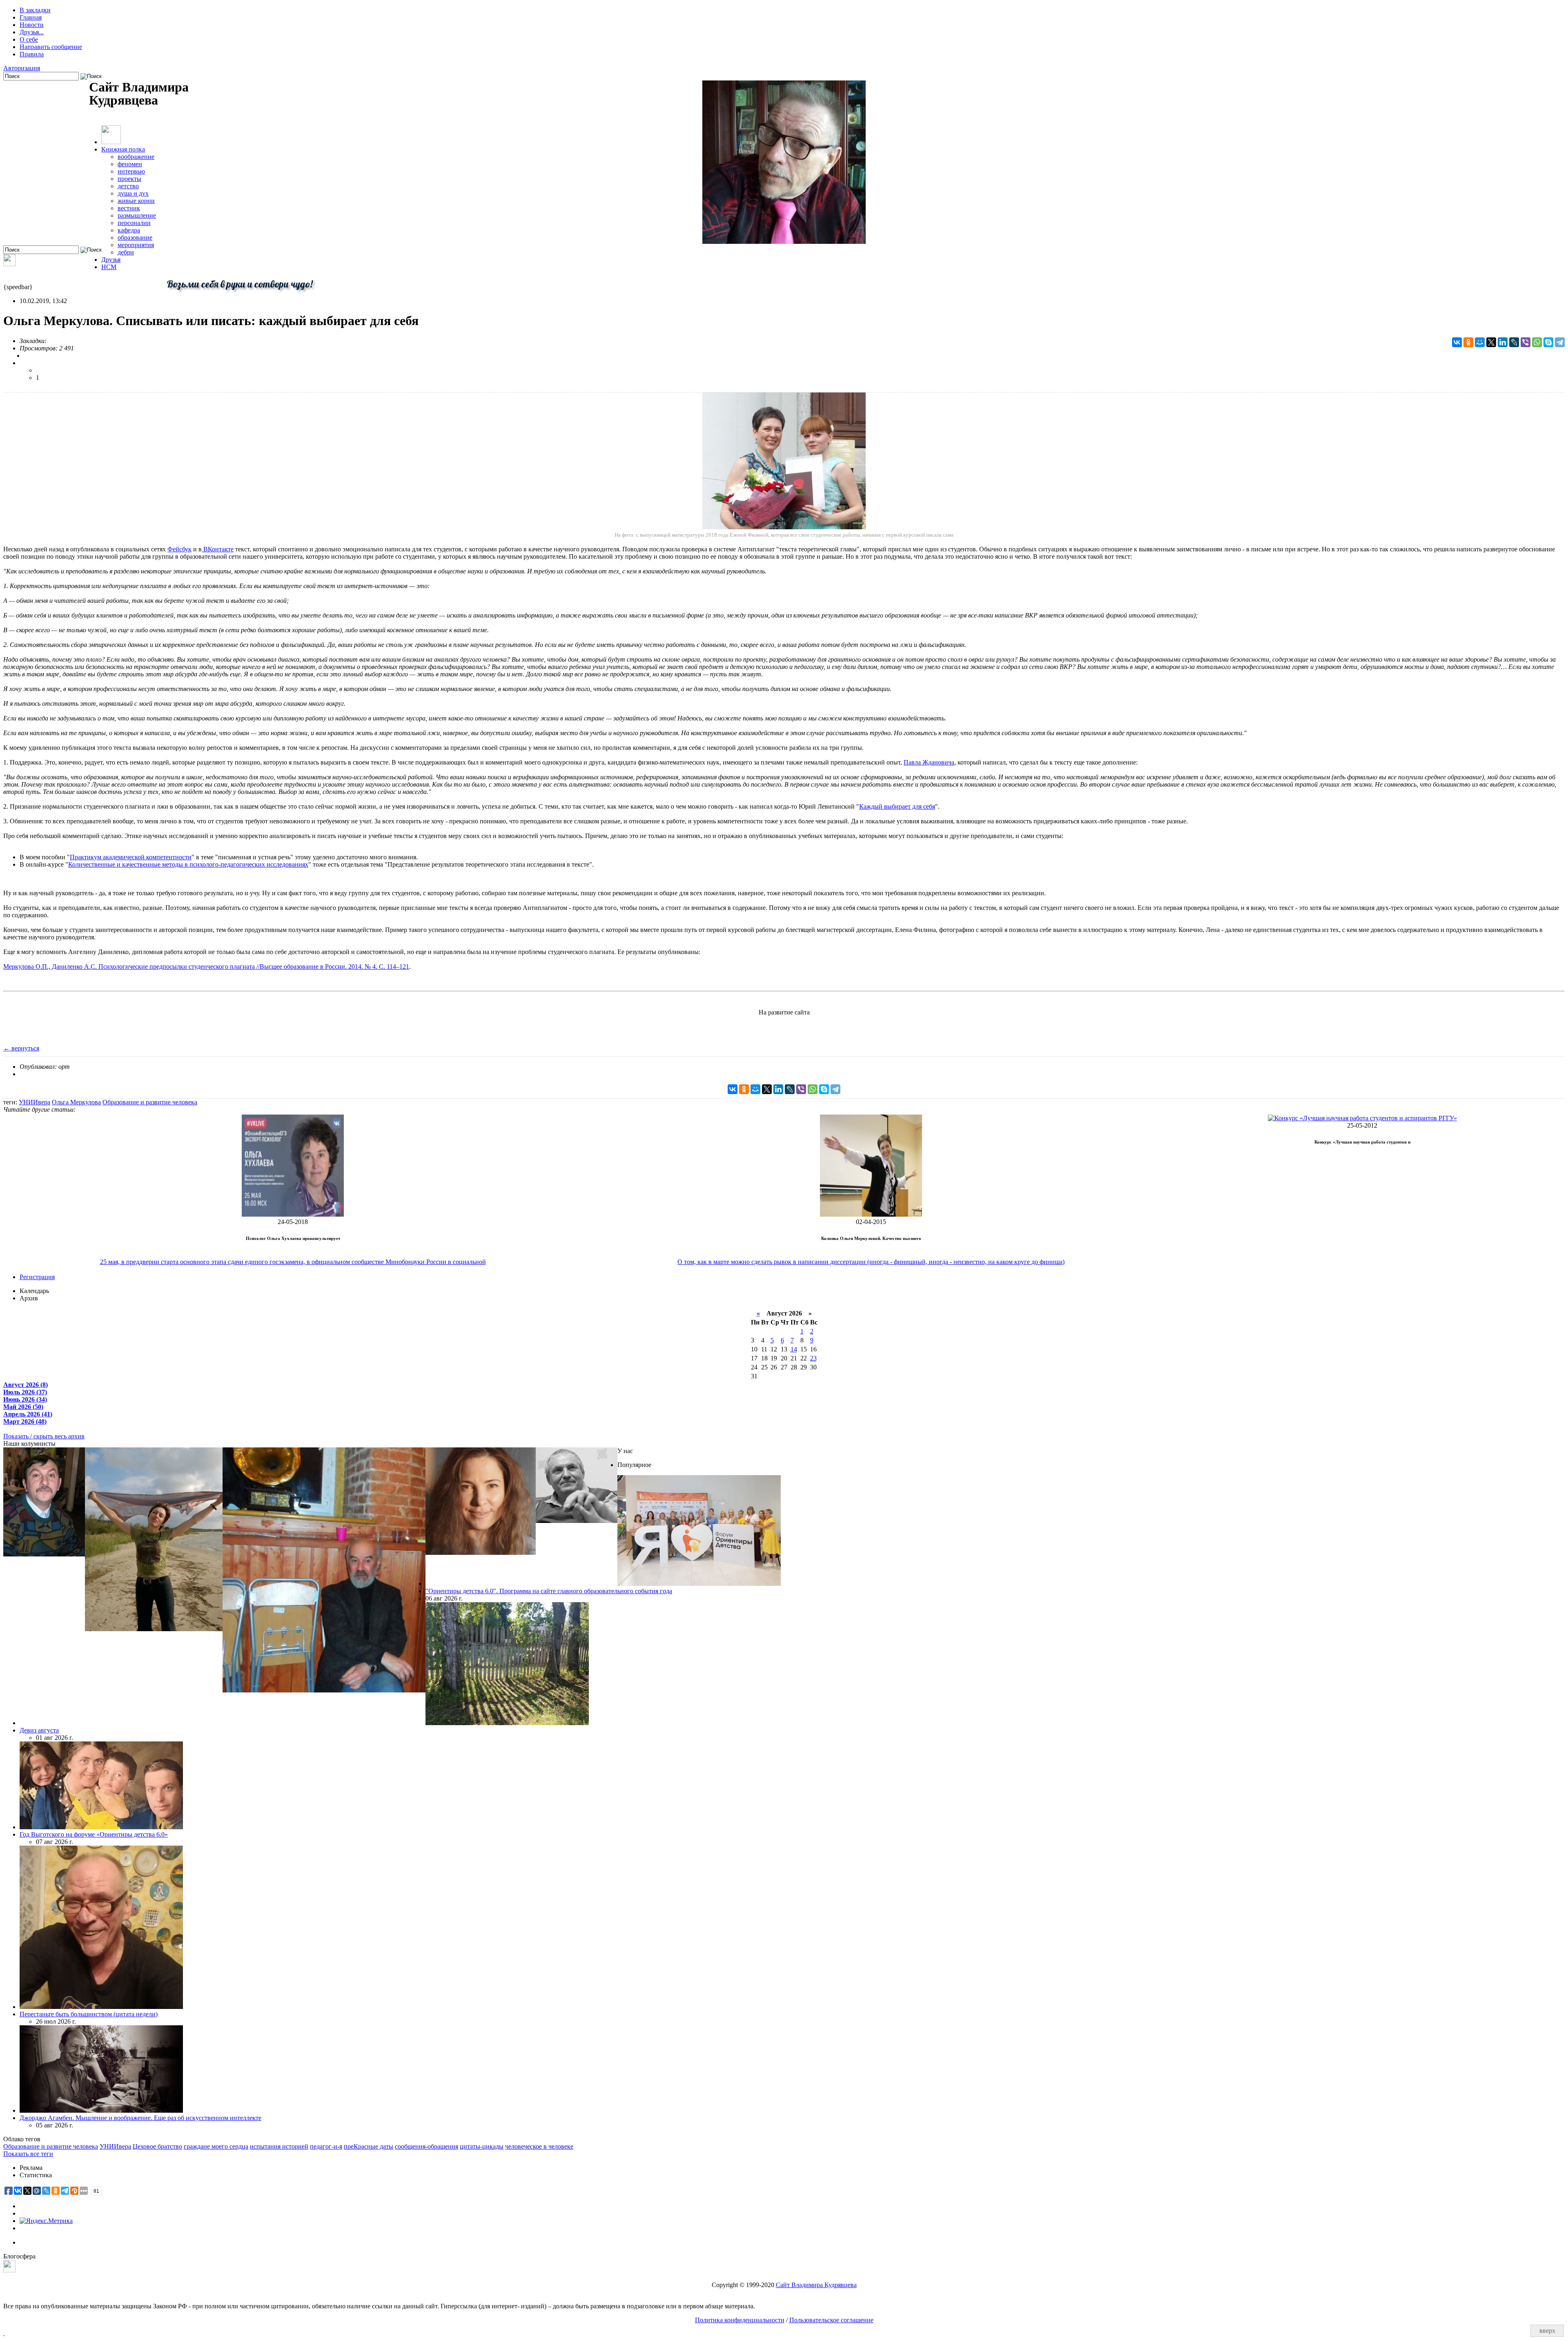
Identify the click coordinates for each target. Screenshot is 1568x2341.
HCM (109, 267)
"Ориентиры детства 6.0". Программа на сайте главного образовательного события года (549, 1591)
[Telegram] (1560, 342)
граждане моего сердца (216, 2146)
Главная (31, 17)
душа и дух (133, 193)
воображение (136, 157)
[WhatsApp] (1537, 342)
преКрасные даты (369, 2146)
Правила (32, 54)
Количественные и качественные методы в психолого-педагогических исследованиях (188, 864)
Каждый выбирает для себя (897, 806)
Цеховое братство (157, 2146)
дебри (126, 252)
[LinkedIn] (1503, 342)
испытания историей (279, 2146)
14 (794, 1349)
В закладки (35, 10)
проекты (129, 179)
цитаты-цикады (482, 2146)
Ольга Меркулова (76, 1102)
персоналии (134, 223)
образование (135, 237)
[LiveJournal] (1514, 342)
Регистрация (37, 1277)
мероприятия (136, 245)
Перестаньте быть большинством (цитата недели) (89, 2014)
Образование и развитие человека (150, 1102)
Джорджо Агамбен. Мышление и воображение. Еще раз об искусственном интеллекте (140, 2118)
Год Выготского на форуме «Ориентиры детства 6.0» (94, 1834)
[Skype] (1548, 342)
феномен (130, 164)
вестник (129, 208)
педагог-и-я (326, 2146)
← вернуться (21, 1048)
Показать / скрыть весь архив (44, 1436)
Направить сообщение (51, 47)
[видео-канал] (9, 264)
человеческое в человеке (539, 2146)
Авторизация (22, 68)
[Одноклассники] (1468, 342)
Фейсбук (179, 549)
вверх (1547, 2331)
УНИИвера (35, 1102)
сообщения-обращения (427, 2146)
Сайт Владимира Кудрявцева (816, 2285)
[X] (1491, 342)
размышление (137, 215)
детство (128, 186)
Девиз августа (39, 1730)
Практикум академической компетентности (131, 857)
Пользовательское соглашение (831, 2320)
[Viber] (1526, 342)
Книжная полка (123, 149)
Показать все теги (28, 2154)
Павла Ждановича (929, 762)
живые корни (136, 201)
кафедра (129, 230)
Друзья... (32, 32)
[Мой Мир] (1480, 342)
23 (813, 1358)
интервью (131, 171)
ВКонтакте (218, 549)
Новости (32, 25)
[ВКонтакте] (1457, 342)
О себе (29, 39)
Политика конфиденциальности (740, 2320)
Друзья (111, 260)
